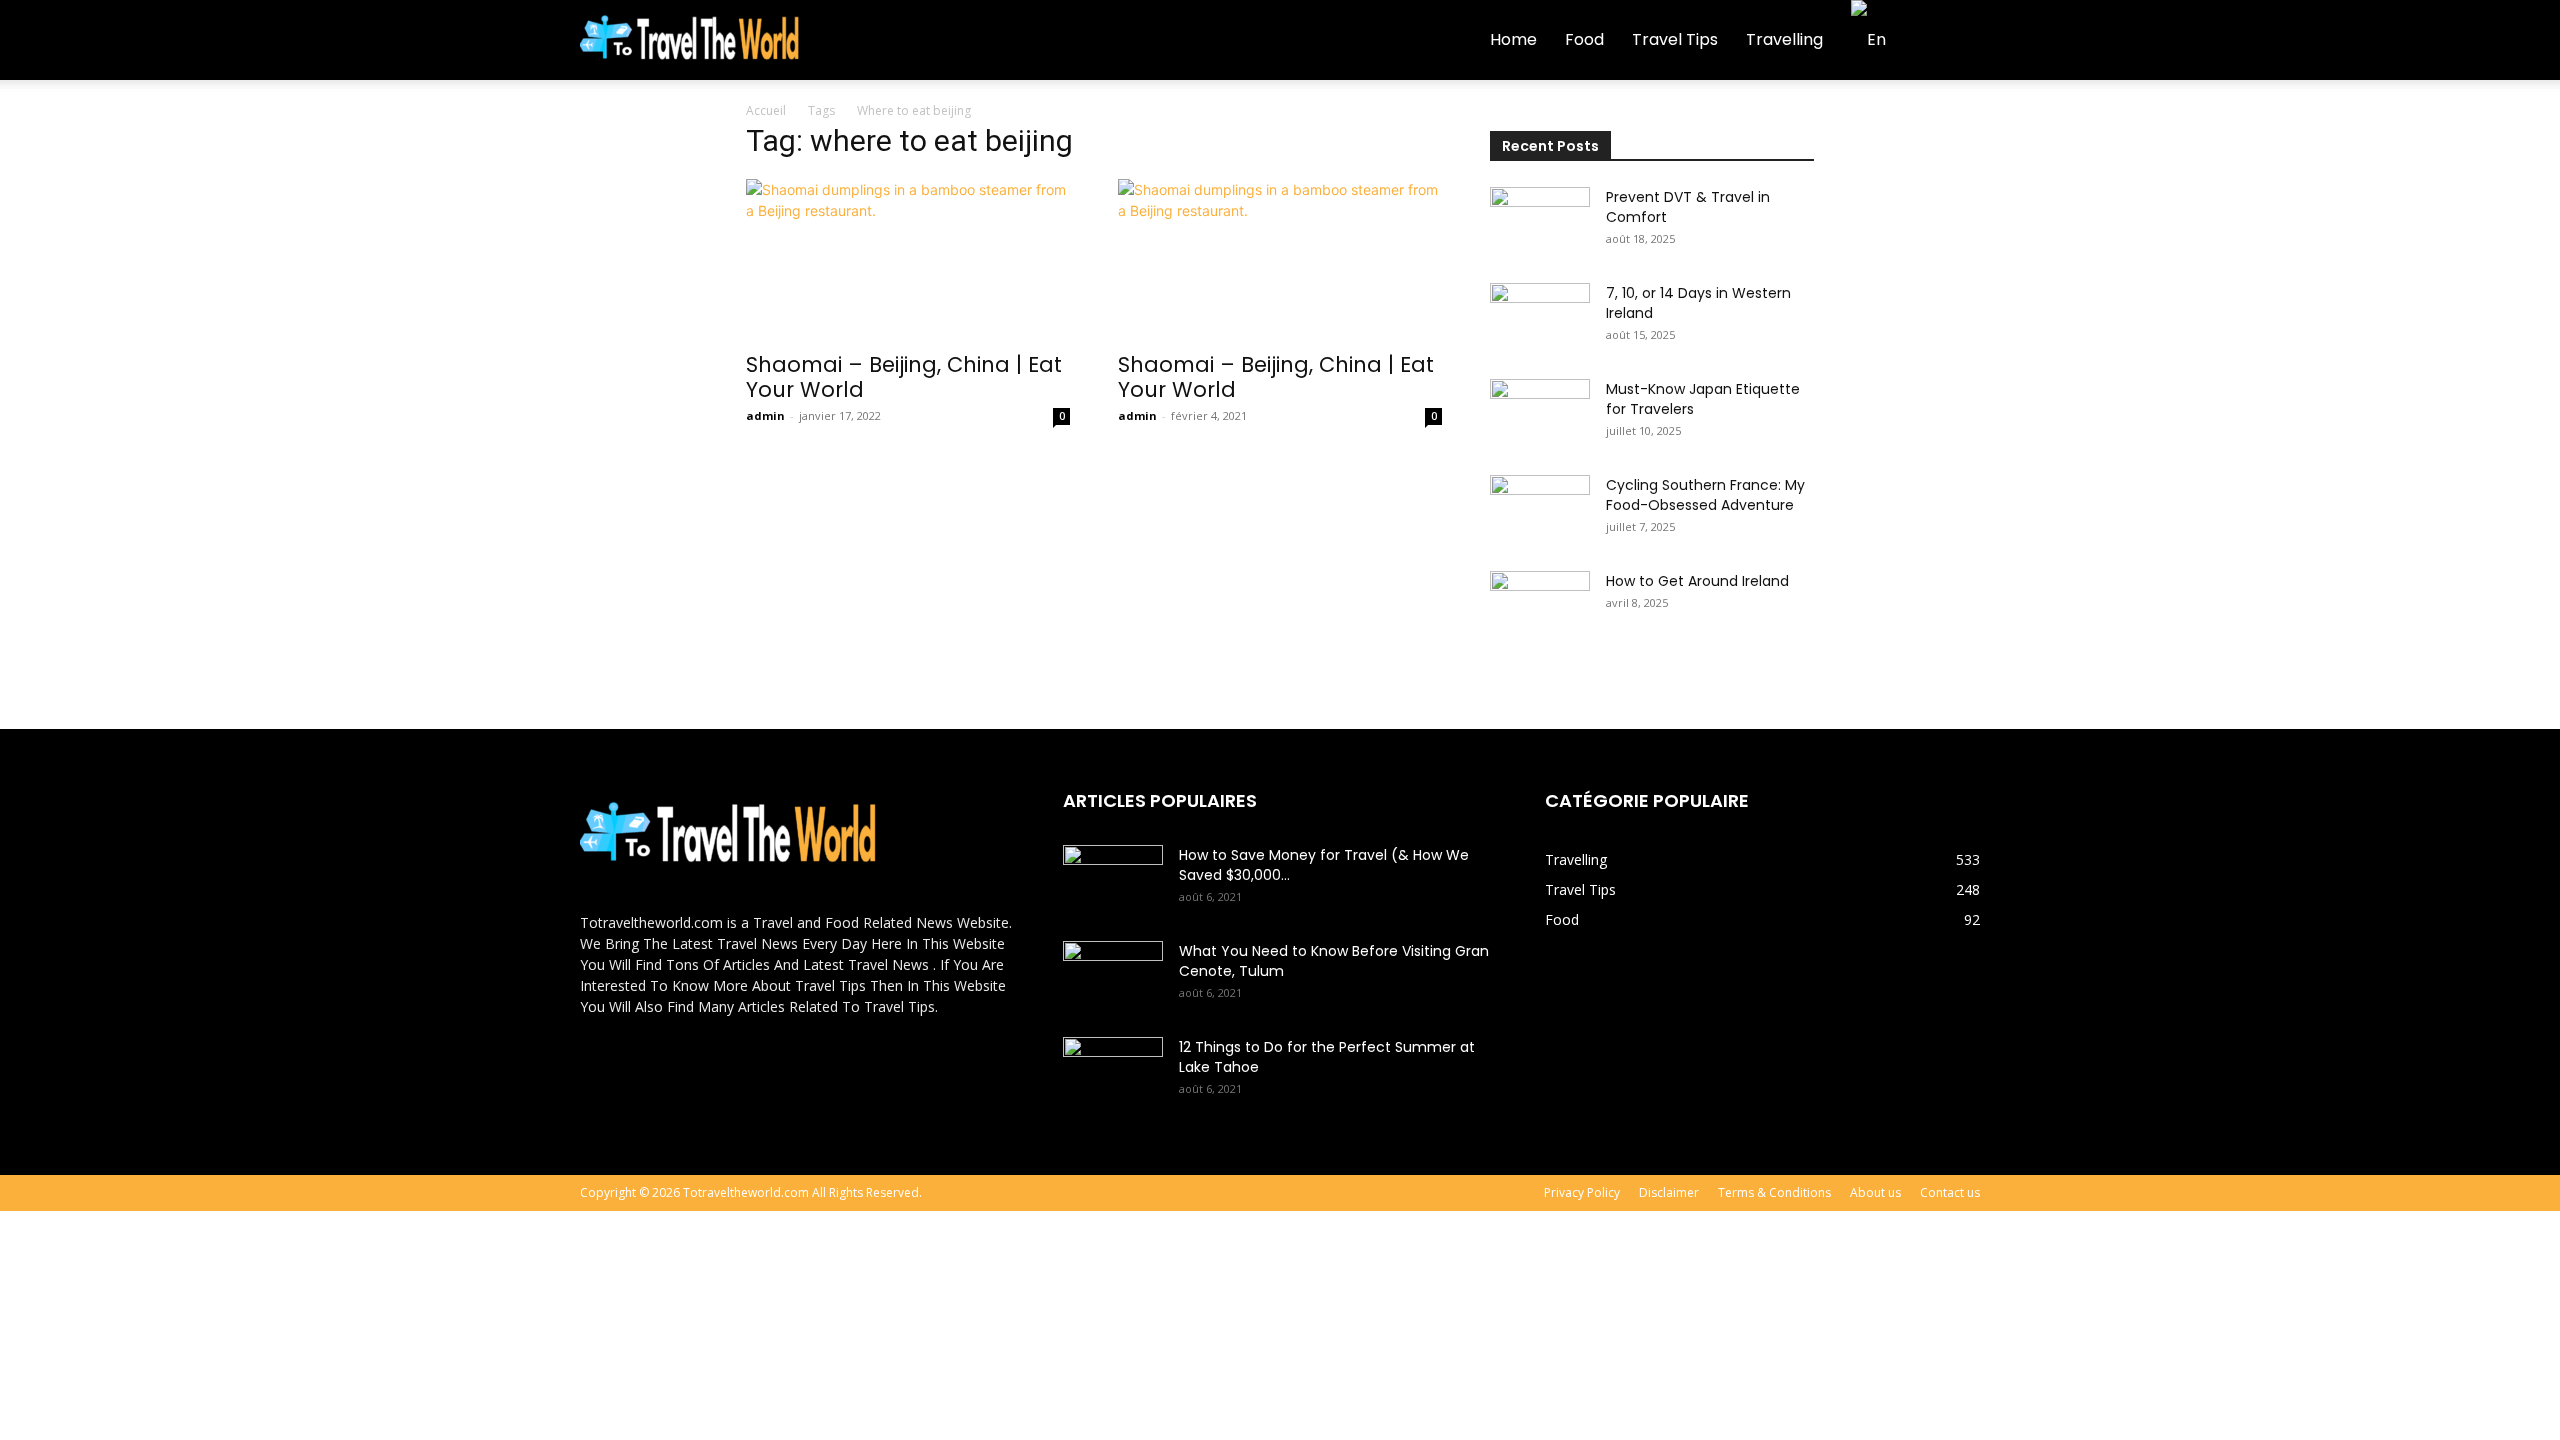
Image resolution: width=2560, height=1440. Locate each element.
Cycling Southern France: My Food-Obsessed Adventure (1705, 495)
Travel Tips (1675, 39)
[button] (1956, 41)
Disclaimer (1669, 1192)
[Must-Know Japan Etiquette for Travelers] (1540, 414)
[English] (1877, 39)
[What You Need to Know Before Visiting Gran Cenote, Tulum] (1113, 976)
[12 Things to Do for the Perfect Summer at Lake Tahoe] (1113, 1072)
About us (1875, 1192)
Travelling (1784, 39)
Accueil (766, 110)
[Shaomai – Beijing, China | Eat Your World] (908, 259)
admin (765, 415)
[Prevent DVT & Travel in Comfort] (1540, 222)
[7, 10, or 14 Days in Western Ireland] (1540, 318)
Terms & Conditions (1774, 1192)
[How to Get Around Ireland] (1540, 606)
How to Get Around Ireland (1697, 581)
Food (1584, 39)
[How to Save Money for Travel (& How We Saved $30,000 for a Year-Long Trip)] (1113, 880)
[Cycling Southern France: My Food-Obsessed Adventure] (1540, 510)
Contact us (1950, 1192)
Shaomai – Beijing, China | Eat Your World (904, 377)
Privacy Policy (1582, 1192)
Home (1513, 39)
